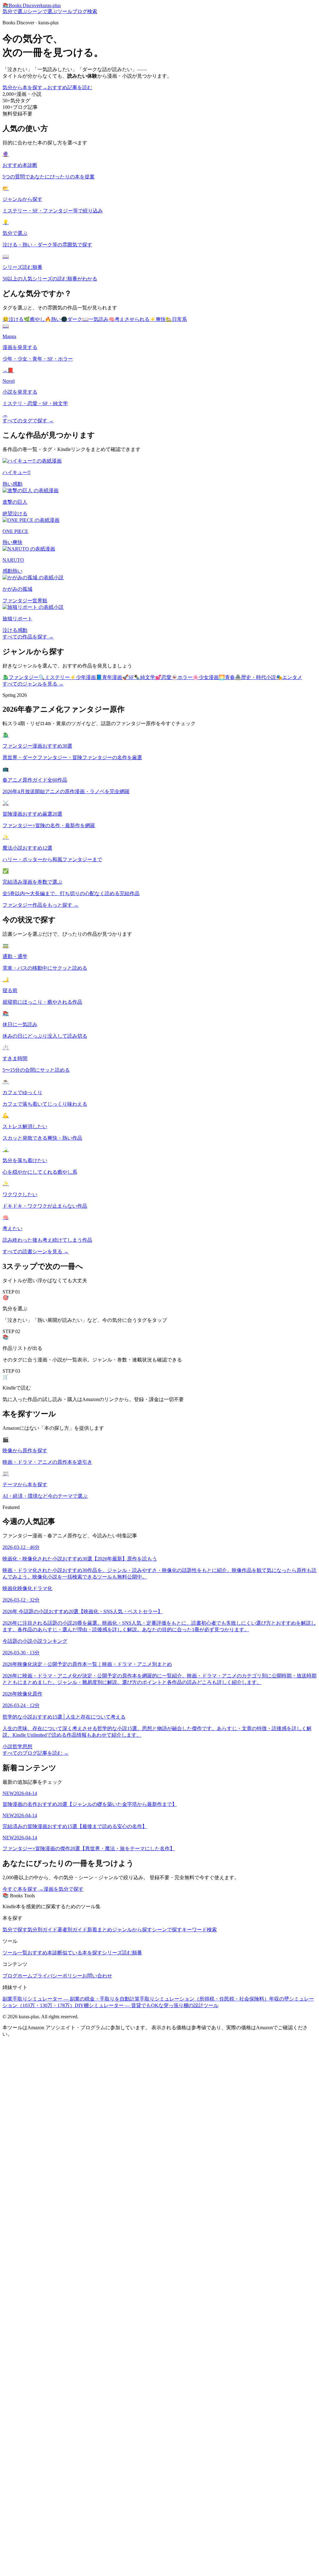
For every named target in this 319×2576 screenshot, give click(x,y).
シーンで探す (167, 1930)
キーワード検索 (199, 1930)
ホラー (182, 677)
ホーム (25, 1976)
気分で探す (15, 1930)
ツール (65, 11)
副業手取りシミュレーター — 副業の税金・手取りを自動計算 (71, 1999)
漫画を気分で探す (64, 1889)
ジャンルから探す (132, 1930)
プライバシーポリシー (57, 1976)
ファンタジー (21, 677)
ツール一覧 (15, 1953)
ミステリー (54, 677)
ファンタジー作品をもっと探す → (40, 905)
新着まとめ (100, 1930)
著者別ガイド (72, 1930)
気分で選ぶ (15, 11)
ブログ (80, 11)
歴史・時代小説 (255, 677)
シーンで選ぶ (42, 11)
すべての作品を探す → (28, 637)
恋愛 (163, 677)
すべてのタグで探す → (28, 421)
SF (128, 677)
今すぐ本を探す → (23, 1889)
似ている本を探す (82, 1953)
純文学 (145, 677)
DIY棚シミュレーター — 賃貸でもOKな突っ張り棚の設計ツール (147, 2005)
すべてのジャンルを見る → (33, 684)
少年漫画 (83, 677)
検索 (92, 11)
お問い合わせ (97, 1976)
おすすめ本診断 (45, 1953)
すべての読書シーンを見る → (36, 1252)
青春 (227, 677)
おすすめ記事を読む (70, 87)
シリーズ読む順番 (122, 1953)
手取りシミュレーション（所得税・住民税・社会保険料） (204, 1999)
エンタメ (289, 677)
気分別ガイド (42, 1930)
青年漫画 (109, 677)
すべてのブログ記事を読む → (36, 1753)
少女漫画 (206, 677)
